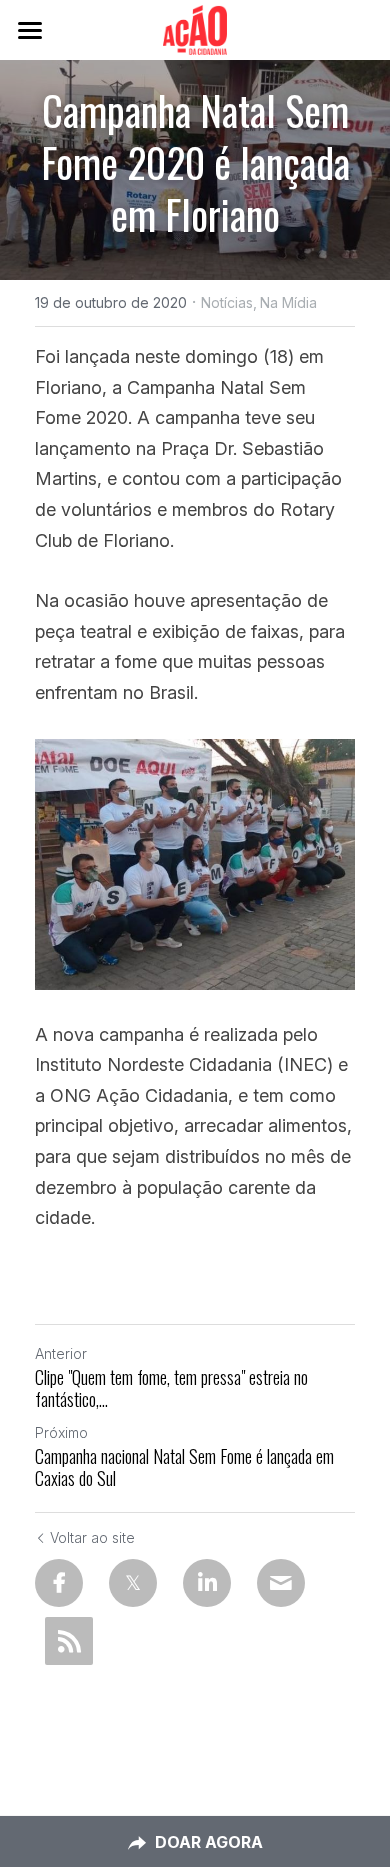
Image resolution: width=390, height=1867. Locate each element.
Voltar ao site (92, 1537)
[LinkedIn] (207, 1583)
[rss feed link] (69, 1641)
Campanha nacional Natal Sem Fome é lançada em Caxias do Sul (184, 1467)
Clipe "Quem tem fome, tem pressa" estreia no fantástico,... (171, 1388)
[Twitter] (133, 1583)
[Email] (281, 1583)
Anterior (61, 1353)
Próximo (61, 1432)
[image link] (194, 28)
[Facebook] (59, 1583)
